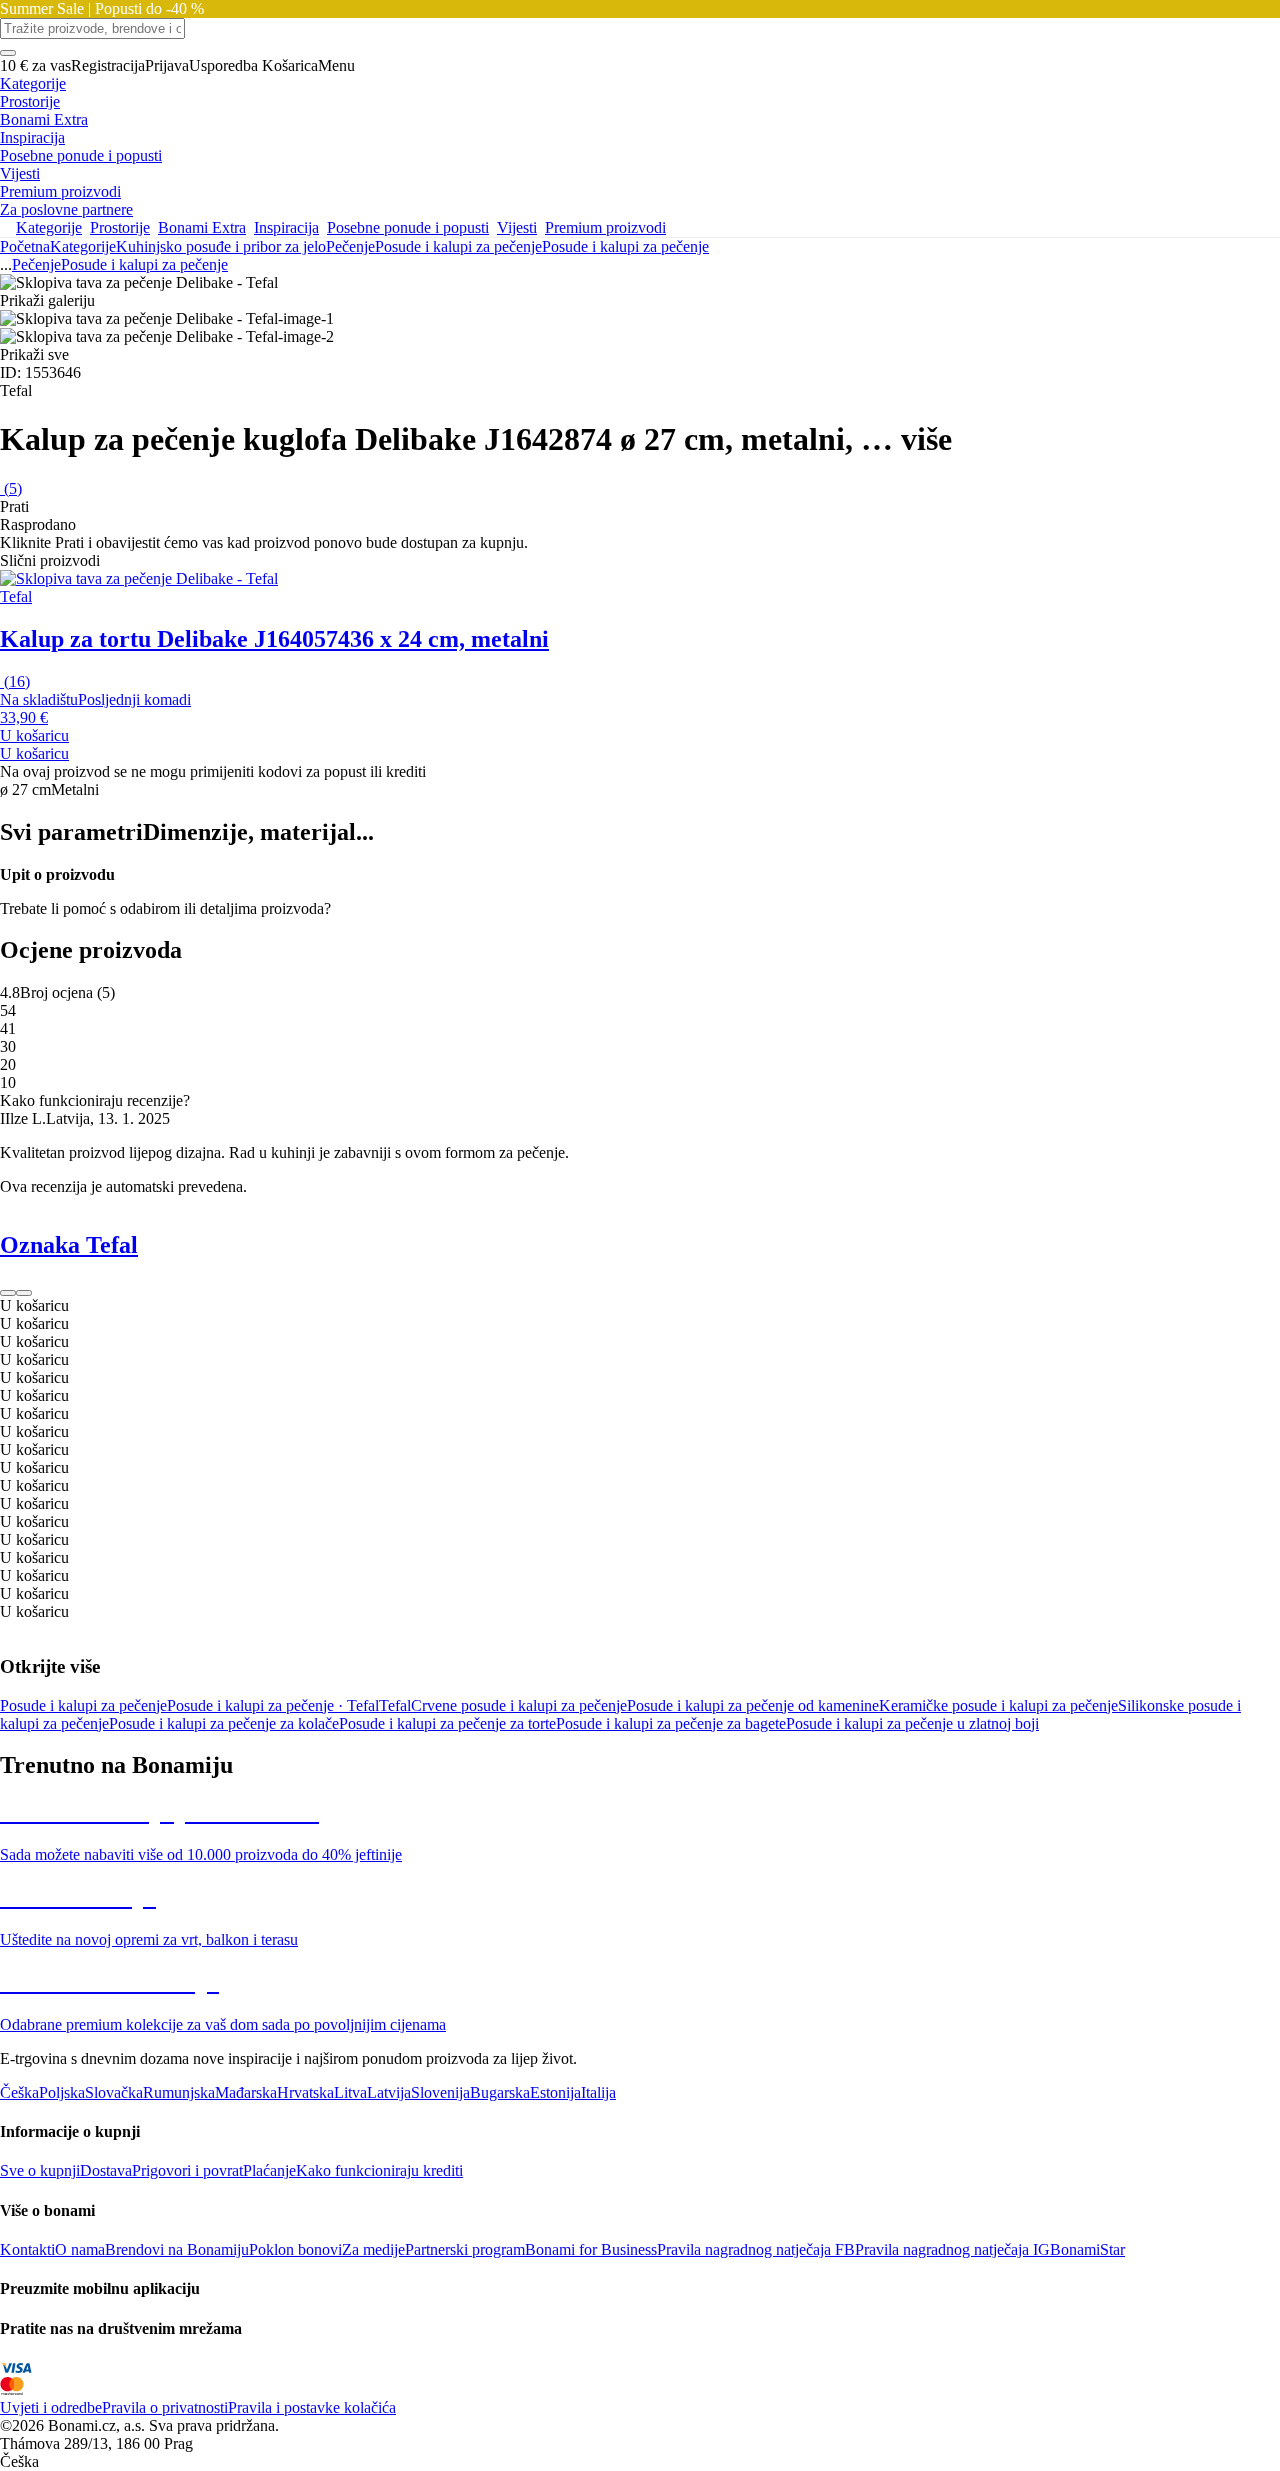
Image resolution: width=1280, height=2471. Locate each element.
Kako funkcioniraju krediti (379, 2170)
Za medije (373, 2249)
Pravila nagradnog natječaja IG (952, 2249)
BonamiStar (1087, 2249)
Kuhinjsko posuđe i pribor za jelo (221, 246)
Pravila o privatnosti (165, 2407)
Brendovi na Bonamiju (177, 2249)
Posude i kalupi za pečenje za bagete (671, 1723)
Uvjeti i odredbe (51, 2407)
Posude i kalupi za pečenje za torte (447, 1723)
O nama (80, 2249)
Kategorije (83, 246)
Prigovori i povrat (187, 2170)
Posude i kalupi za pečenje (625, 246)
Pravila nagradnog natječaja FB (756, 2249)
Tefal (395, 1705)
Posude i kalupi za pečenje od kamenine (753, 1705)
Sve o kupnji (40, 2170)
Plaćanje (269, 2170)
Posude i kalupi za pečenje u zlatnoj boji (912, 1723)
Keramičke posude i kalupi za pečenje (998, 1705)
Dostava (106, 2170)
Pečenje (350, 246)
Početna (25, 246)
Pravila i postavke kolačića (312, 2407)
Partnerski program (465, 2249)
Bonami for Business (591, 2249)
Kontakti (27, 2249)
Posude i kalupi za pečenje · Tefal (273, 1705)
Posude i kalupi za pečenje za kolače (224, 1723)
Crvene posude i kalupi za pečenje (519, 1705)
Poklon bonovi (295, 2249)
